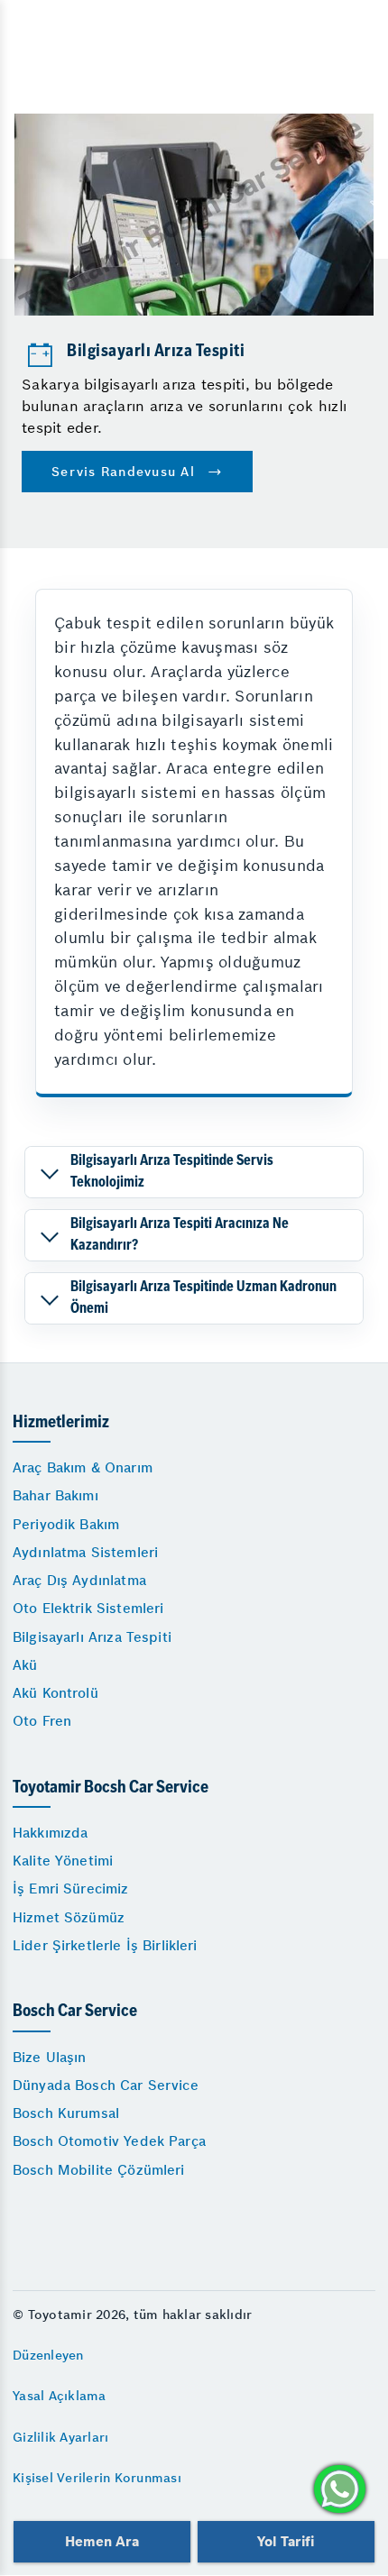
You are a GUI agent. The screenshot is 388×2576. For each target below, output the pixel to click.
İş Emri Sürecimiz (71, 1888)
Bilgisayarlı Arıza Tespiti (92, 1637)
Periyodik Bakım (66, 1524)
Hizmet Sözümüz (69, 1917)
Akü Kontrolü (55, 1693)
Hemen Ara (102, 2541)
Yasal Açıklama (60, 2396)
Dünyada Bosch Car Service (106, 2085)
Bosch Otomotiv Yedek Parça (109, 2141)
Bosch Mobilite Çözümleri (99, 2170)
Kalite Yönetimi (63, 1861)
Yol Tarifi (286, 2541)
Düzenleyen (48, 2355)
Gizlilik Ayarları (60, 2437)
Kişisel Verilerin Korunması (97, 2478)
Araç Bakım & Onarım (83, 1467)
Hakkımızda (51, 1833)
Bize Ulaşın (50, 2057)
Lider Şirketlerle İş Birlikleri (105, 1945)
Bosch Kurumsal (66, 2113)
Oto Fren (42, 1721)
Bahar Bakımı (55, 1495)
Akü (25, 1665)
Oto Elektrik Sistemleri (88, 1608)
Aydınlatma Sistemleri (85, 1552)
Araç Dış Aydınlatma (79, 1580)
